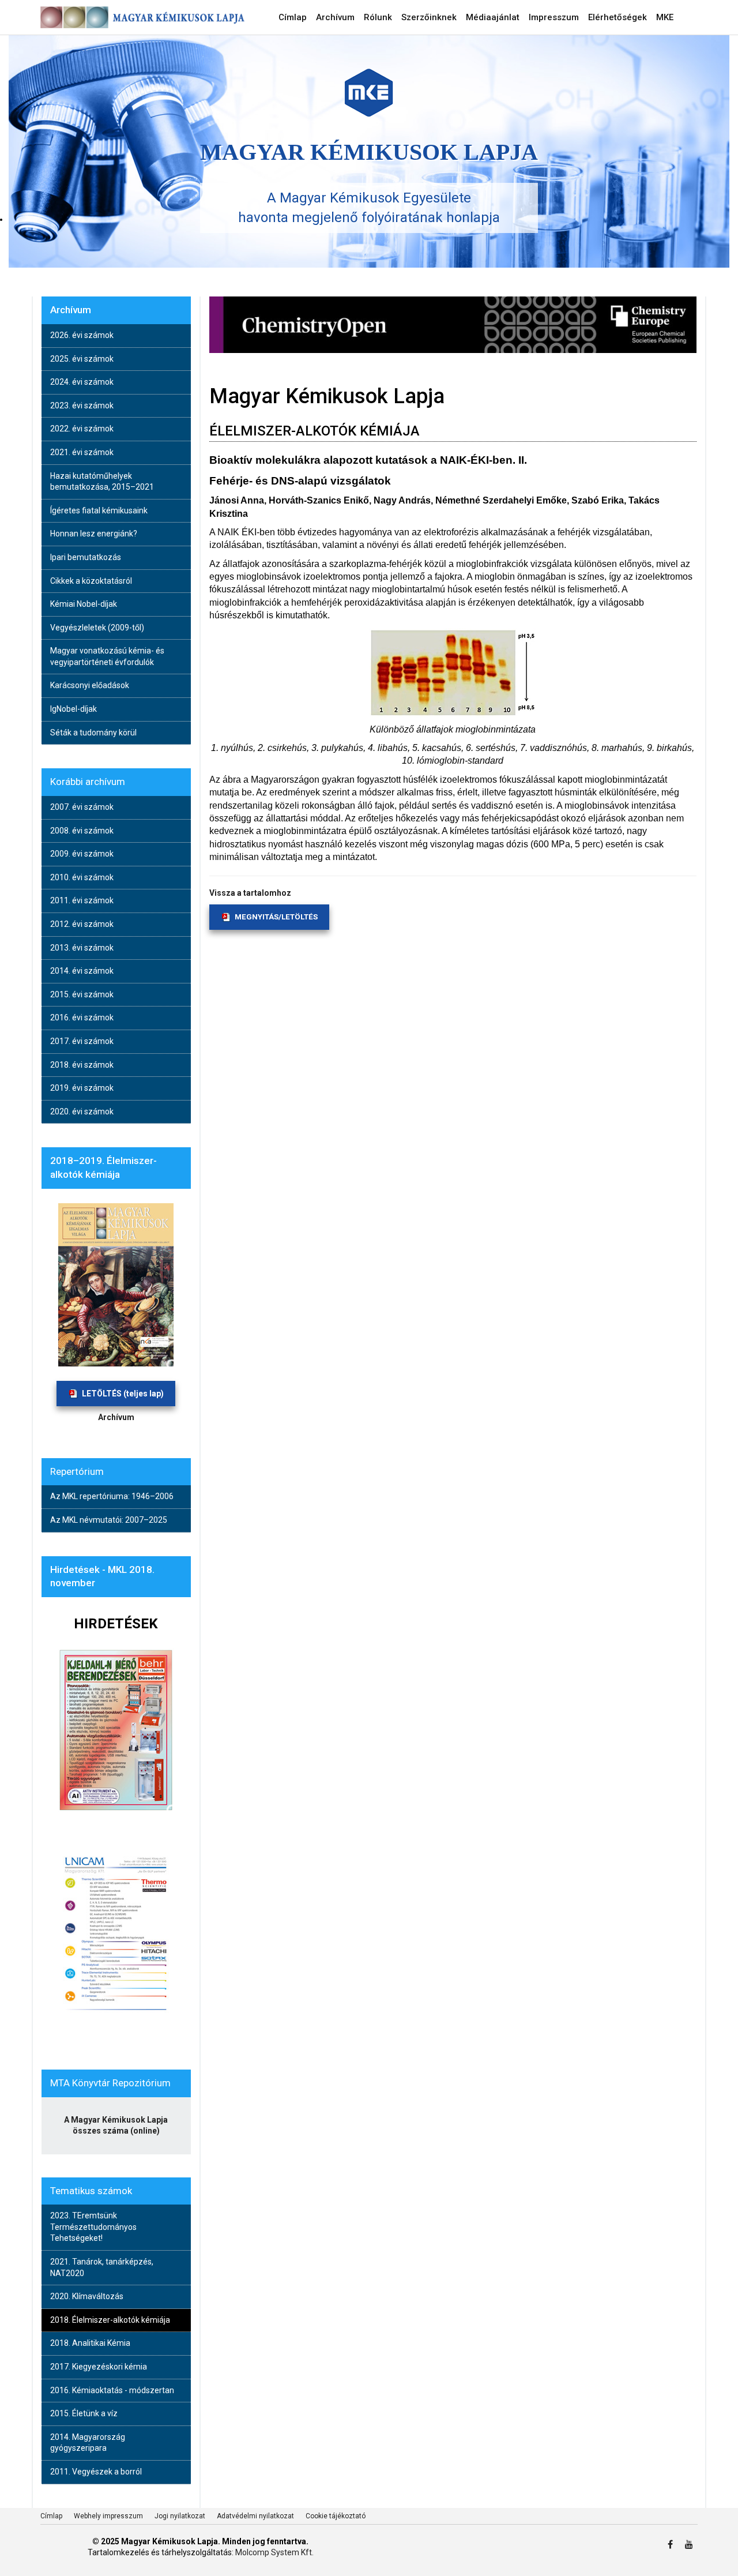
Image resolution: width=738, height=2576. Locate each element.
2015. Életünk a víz (84, 2413)
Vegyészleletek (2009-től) (97, 628)
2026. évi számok (82, 335)
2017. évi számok (82, 1041)
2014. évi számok (82, 971)
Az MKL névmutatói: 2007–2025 (109, 1520)
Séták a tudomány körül (93, 733)
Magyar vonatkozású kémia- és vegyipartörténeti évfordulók (107, 656)
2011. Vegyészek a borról (96, 2472)
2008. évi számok (82, 831)
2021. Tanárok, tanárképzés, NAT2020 (102, 2267)
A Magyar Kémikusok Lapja (116, 2120)
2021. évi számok (82, 452)
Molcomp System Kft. (274, 2552)
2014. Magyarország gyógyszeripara (88, 2443)
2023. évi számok (82, 405)
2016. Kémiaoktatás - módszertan (112, 2390)
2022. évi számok (82, 429)
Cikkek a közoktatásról (91, 581)
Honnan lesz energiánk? (94, 534)
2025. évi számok (82, 359)
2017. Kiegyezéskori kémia (99, 2367)
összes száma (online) (116, 2131)
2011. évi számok (82, 900)
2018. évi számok (82, 1065)
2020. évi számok (82, 1111)
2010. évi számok (82, 877)
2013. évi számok (82, 948)
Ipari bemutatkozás (86, 557)
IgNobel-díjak (74, 709)
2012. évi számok (82, 924)
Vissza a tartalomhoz (250, 893)
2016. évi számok (82, 1017)
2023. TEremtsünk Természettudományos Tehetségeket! (93, 2227)
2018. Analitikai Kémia (90, 2343)
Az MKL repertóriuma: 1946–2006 (112, 1496)
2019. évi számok (82, 1088)
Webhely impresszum (108, 2516)
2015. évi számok (82, 994)
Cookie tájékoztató (336, 2516)
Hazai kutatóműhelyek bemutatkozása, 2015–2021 (102, 482)
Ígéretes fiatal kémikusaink (99, 510)
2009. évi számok (82, 854)
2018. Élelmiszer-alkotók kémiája (110, 2320)
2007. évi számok (82, 807)
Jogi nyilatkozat (180, 2516)
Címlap (51, 2516)
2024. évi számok (82, 382)
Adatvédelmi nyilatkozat (255, 2516)
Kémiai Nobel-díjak (84, 604)
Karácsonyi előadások (90, 685)
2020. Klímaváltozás (87, 2296)
